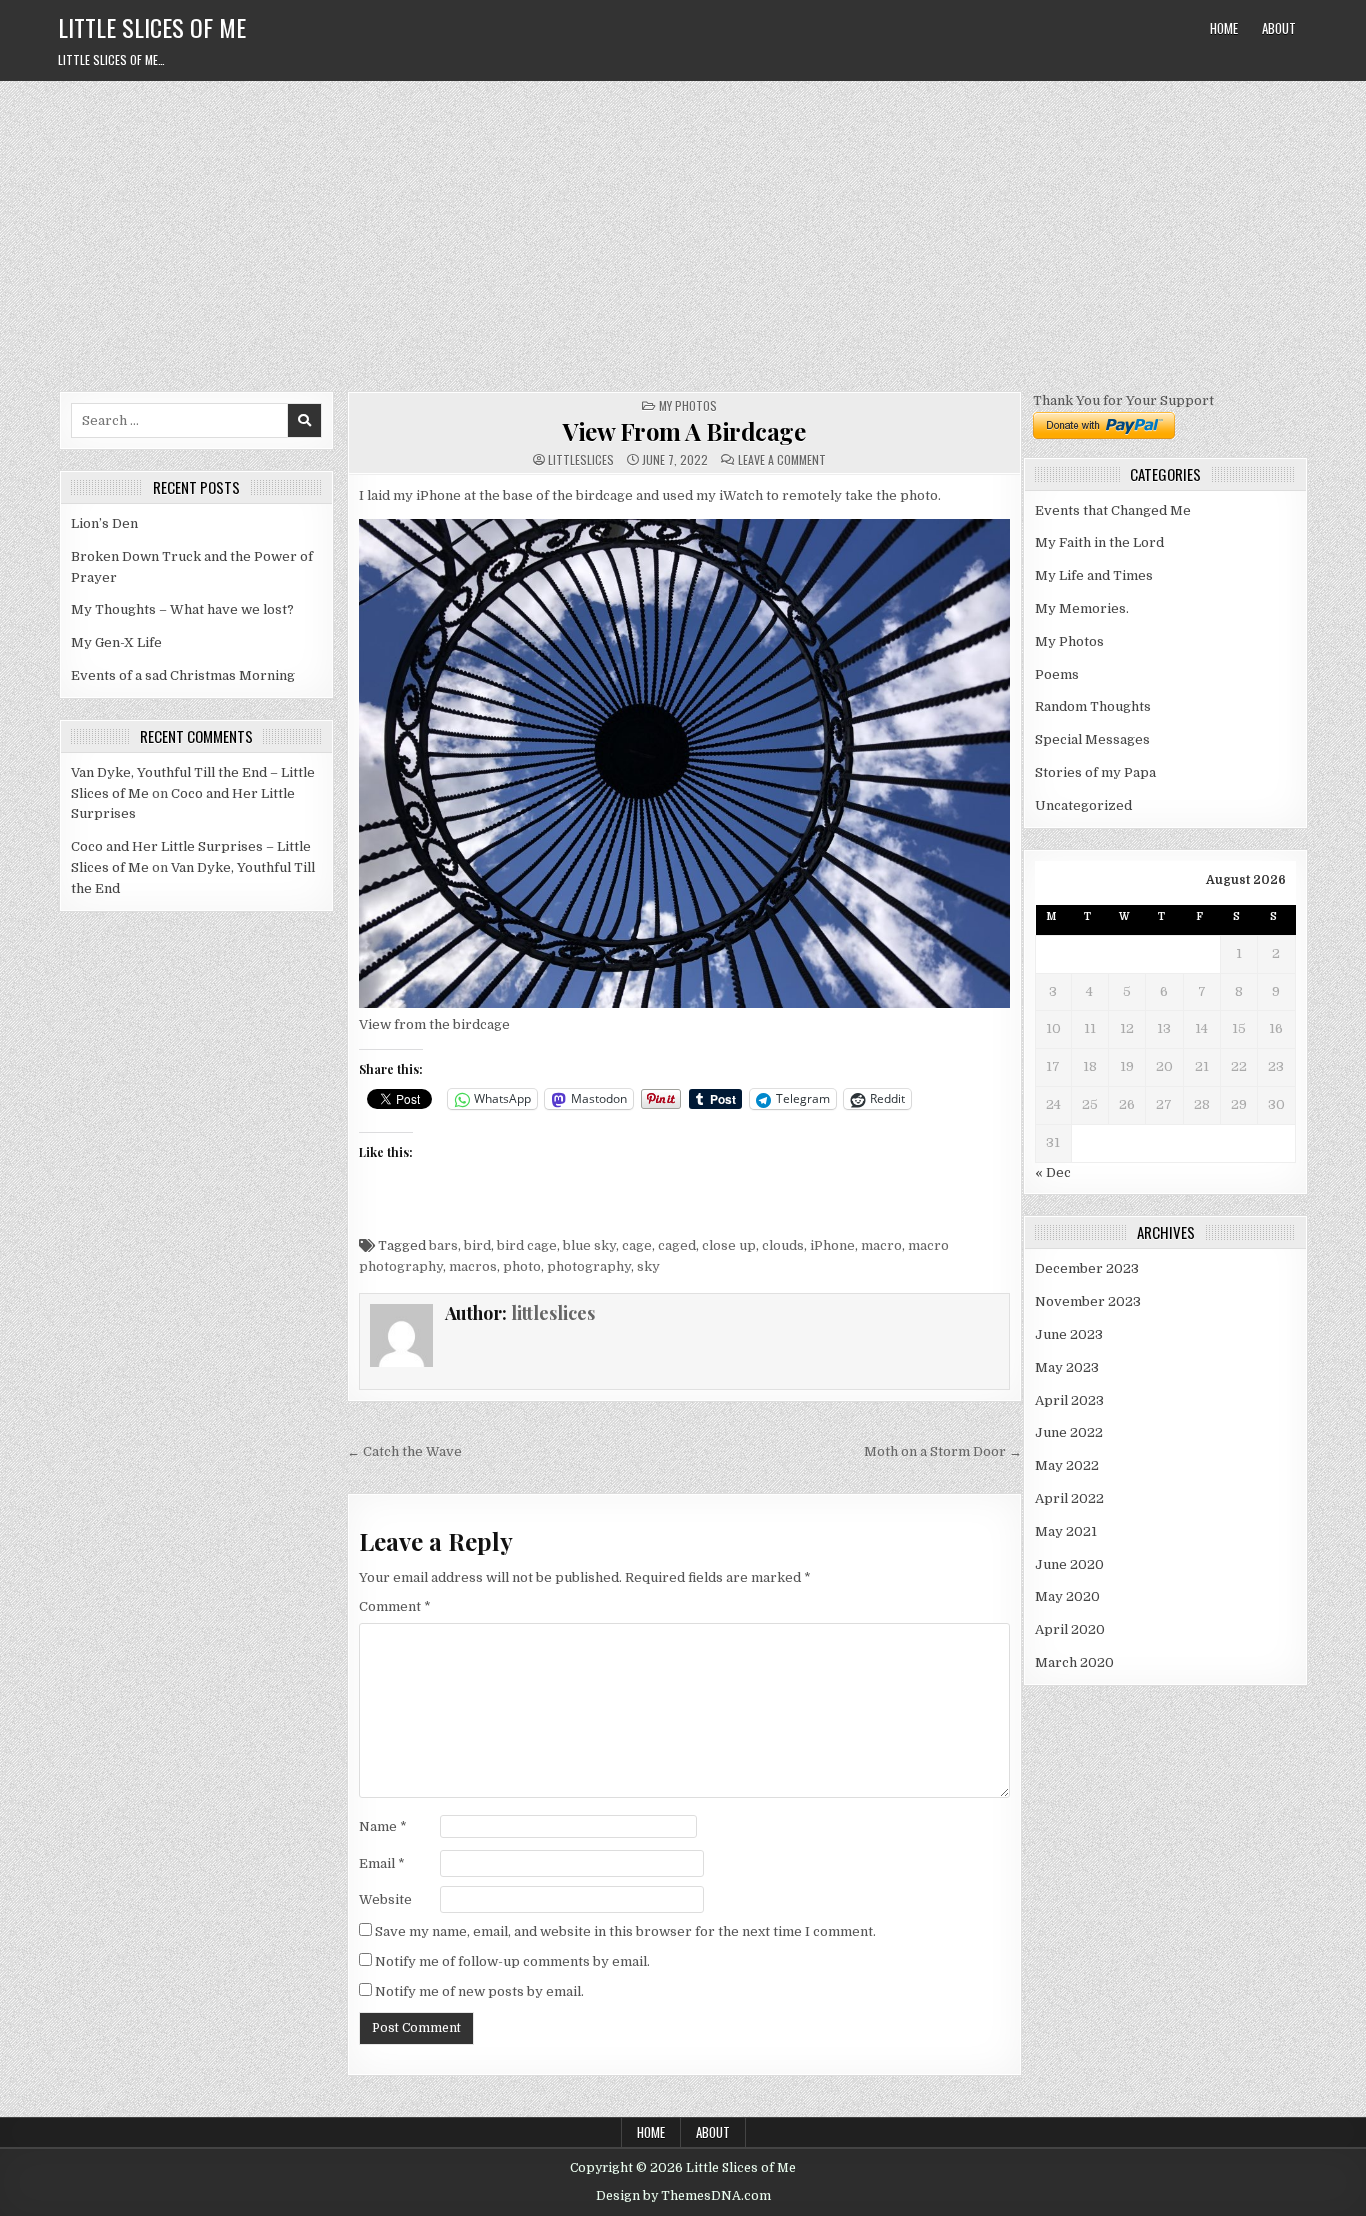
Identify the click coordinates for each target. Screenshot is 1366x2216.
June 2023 (1069, 1334)
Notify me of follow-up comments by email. (512, 1961)
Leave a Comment (782, 460)
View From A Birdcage (684, 431)
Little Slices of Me (152, 27)
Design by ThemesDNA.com (683, 2196)
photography (589, 1266)
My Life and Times (1094, 575)
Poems (1057, 674)
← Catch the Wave (404, 1451)
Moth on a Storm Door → (943, 1451)
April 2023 (1069, 1400)
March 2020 (1074, 1662)
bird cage (527, 1245)
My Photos (688, 405)
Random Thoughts (1093, 706)
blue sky (589, 1245)
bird (477, 1245)
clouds (783, 1245)
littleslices (581, 460)
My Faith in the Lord (1099, 542)
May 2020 (1067, 1596)
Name (383, 1826)
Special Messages (1092, 739)
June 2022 (1069, 1432)
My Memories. (1082, 608)
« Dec (1053, 1172)
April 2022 (1069, 1498)
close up (729, 1245)
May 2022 (1067, 1465)
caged (677, 1245)
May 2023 (1067, 1367)
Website (385, 1899)
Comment (395, 1606)
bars (443, 1245)
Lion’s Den (104, 523)
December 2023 (1087, 1268)
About (1279, 28)
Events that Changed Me (1113, 510)
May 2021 (1066, 1531)
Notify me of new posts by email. (479, 1991)
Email (382, 1863)
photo (522, 1266)
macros (473, 1266)
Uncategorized (1083, 805)
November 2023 (1088, 1301)
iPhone (832, 1245)
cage (637, 1245)
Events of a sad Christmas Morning (183, 675)
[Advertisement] (683, 231)
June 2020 (1069, 1564)
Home (1224, 28)
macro (881, 1245)
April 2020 (1070, 1629)
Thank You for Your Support (1123, 400)
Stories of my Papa (1095, 772)
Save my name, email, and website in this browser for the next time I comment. (625, 1931)
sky (648, 1266)
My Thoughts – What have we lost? (182, 609)
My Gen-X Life (116, 642)
